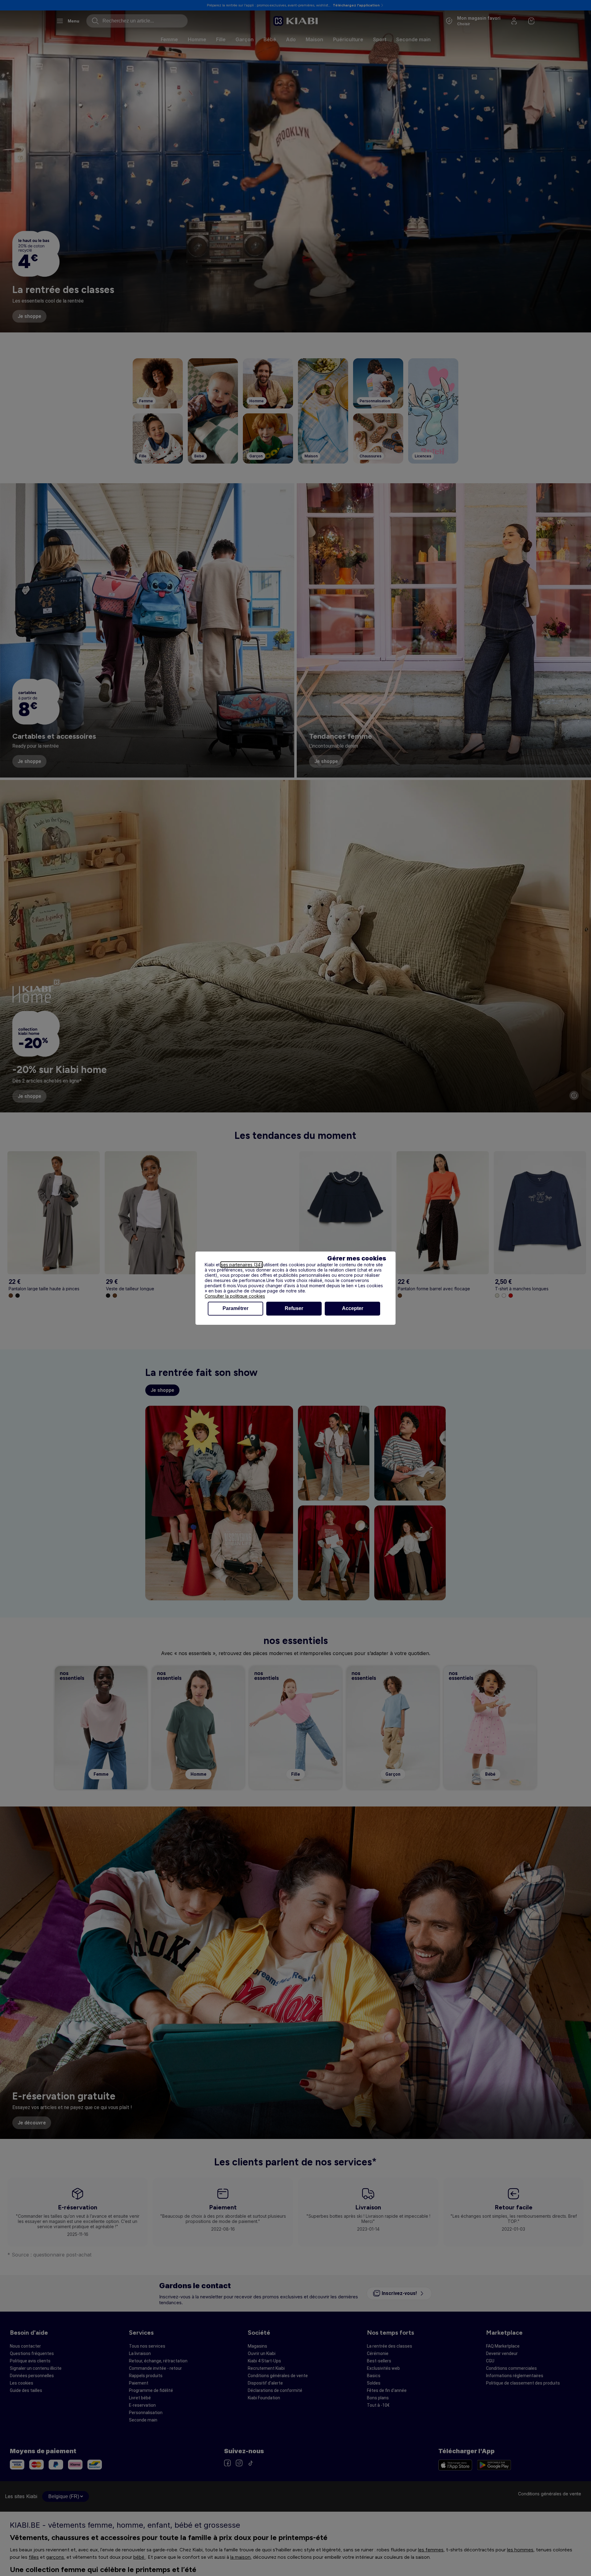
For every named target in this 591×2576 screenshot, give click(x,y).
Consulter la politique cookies (235, 1296)
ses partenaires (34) (242, 1265)
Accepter (353, 1308)
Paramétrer (235, 1308)
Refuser (294, 1308)
